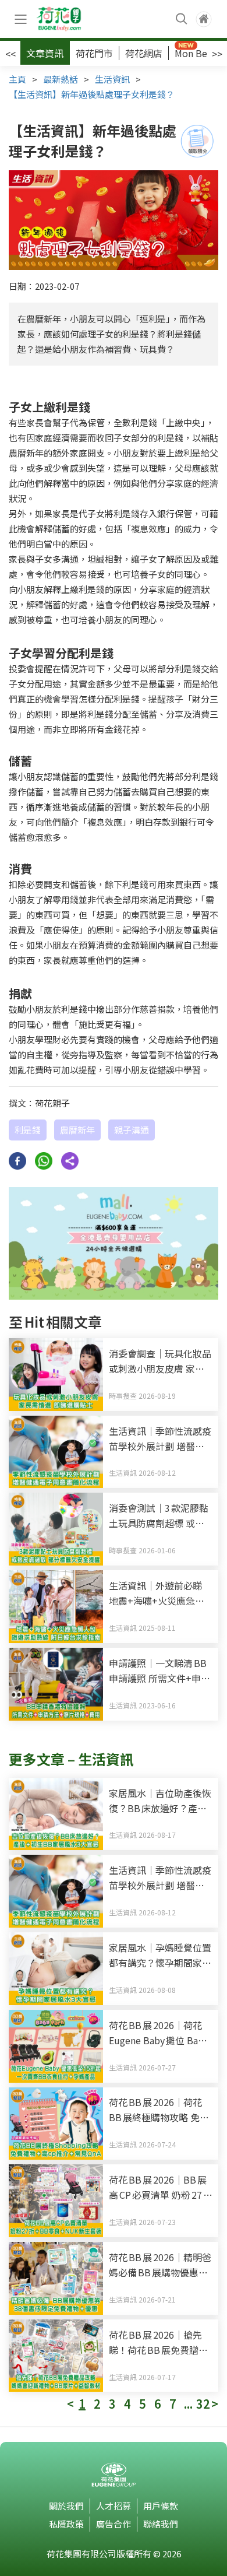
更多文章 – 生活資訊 (71, 1759)
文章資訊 (45, 53)
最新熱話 (61, 79)
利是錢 (28, 1130)
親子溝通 (132, 1130)
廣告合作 (114, 2524)
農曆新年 (77, 1130)
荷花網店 (144, 53)
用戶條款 (161, 2506)
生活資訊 (112, 79)
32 (203, 2404)
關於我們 (66, 2506)
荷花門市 (94, 53)
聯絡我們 (161, 2524)
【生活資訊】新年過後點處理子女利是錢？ (92, 94)
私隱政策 (66, 2524)
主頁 (17, 79)
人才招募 (114, 2506)
